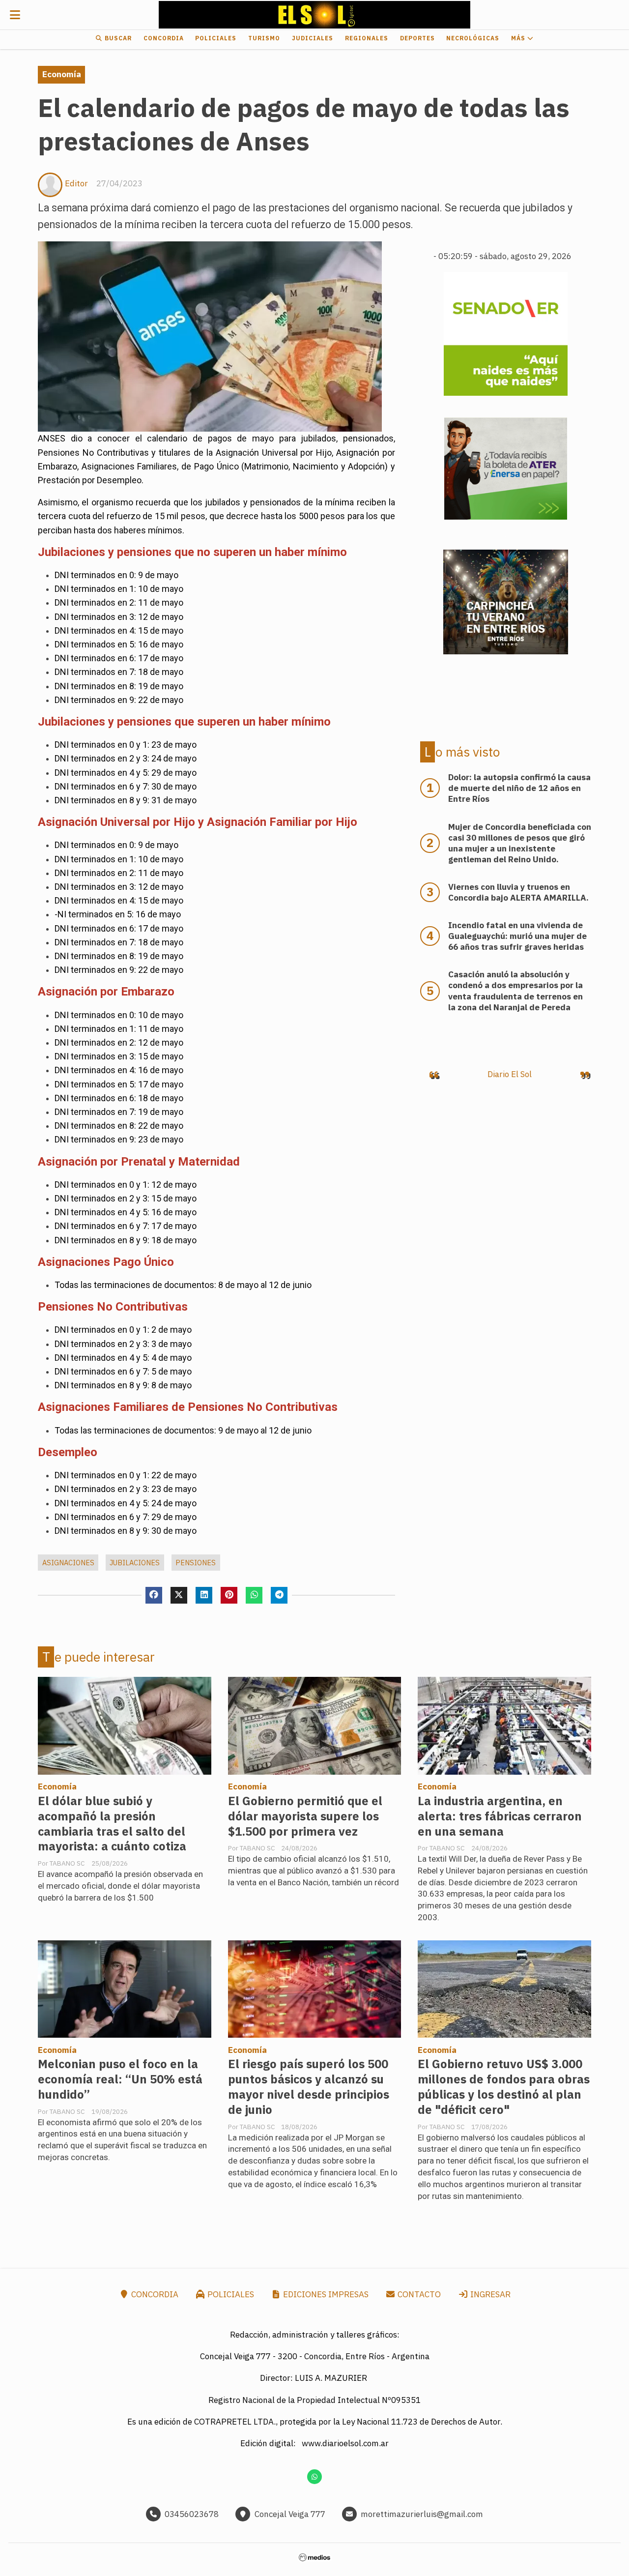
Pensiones (196, 1563)
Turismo (264, 38)
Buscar (117, 38)
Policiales (216, 38)
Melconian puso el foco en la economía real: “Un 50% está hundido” (120, 2079)
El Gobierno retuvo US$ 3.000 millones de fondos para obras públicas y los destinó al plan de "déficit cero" (504, 2087)
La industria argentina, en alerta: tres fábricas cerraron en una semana (500, 1816)
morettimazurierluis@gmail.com (422, 2514)
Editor (76, 183)
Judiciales (313, 38)
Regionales (367, 38)
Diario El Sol (510, 1074)
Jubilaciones (135, 1563)
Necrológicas (473, 38)
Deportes (417, 38)
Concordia (164, 38)
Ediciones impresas (325, 2294)
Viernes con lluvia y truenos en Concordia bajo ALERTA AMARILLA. (518, 892)
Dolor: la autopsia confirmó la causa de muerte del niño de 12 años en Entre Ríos (519, 788)
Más (519, 38)
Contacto (418, 2294)
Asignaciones (68, 1563)
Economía (62, 74)
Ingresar (489, 2294)
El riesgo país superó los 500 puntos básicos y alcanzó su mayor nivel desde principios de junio (309, 2087)
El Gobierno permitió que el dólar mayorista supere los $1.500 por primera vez (305, 1816)
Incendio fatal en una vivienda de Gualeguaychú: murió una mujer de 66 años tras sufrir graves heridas (517, 936)
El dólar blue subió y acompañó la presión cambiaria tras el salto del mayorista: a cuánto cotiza (112, 1824)
